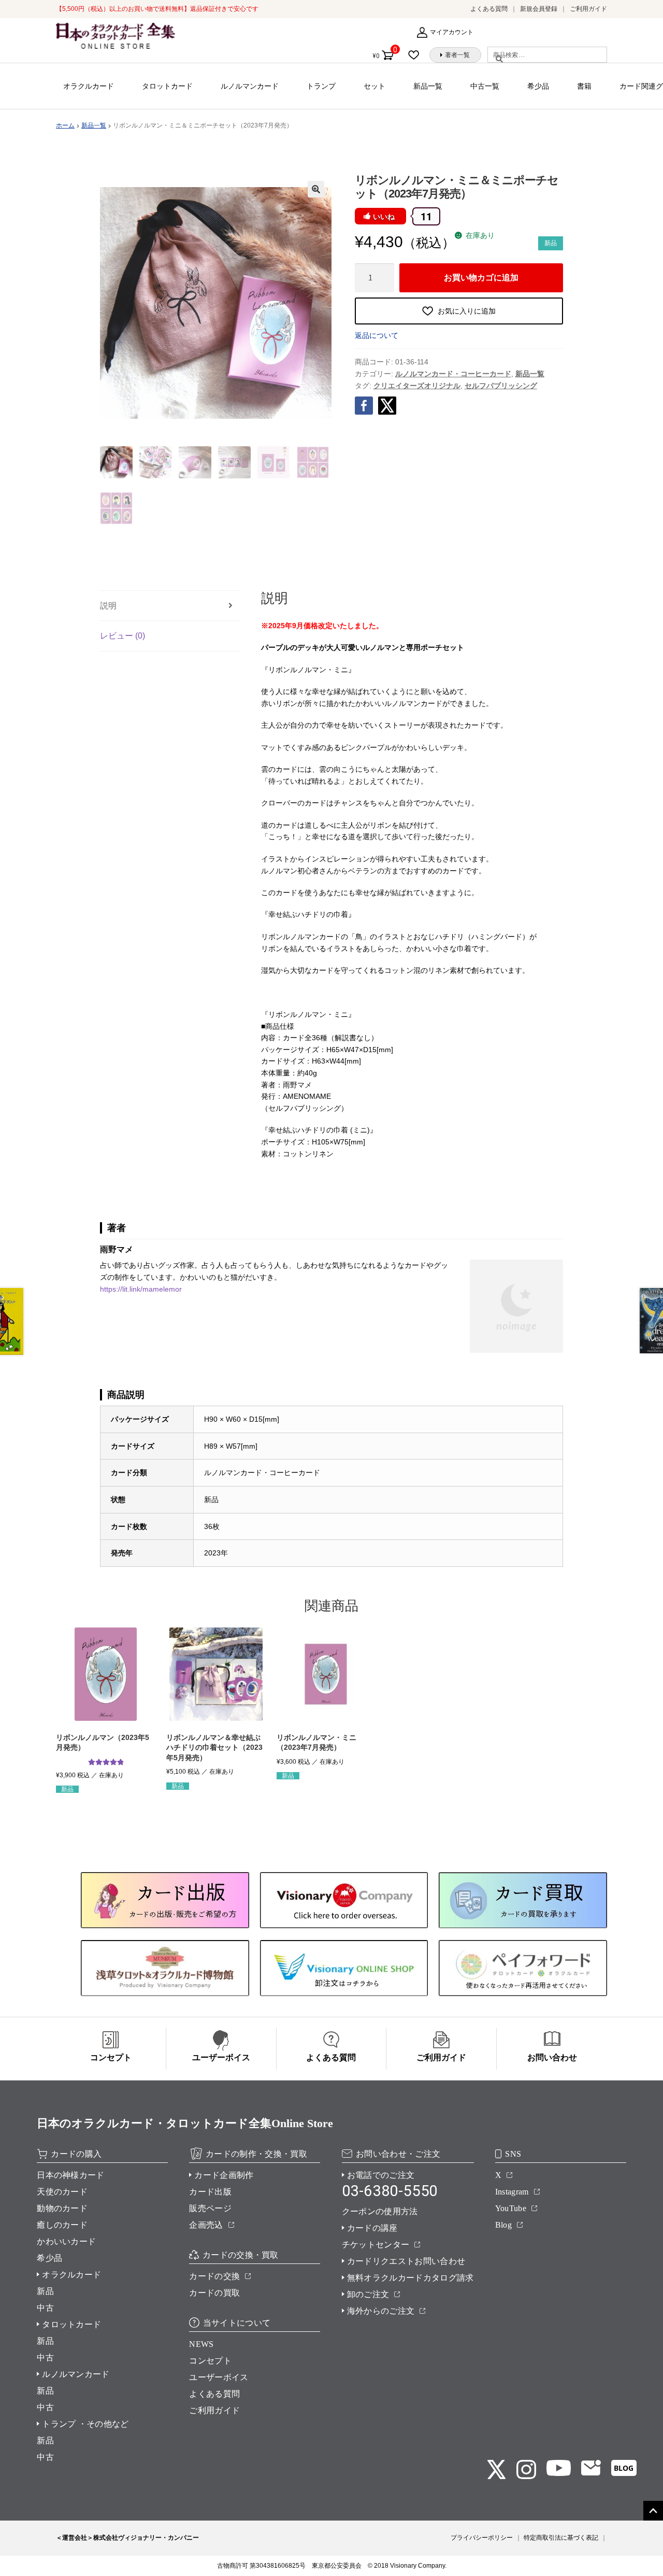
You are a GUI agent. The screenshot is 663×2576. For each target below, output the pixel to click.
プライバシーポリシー (482, 2538)
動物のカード (62, 2208)
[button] (316, 189)
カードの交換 (214, 2276)
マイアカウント (452, 32)
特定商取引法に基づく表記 (561, 2538)
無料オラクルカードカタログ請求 (410, 2278)
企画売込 (206, 2225)
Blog (503, 2225)
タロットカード (167, 86)
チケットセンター (376, 2245)
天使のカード (62, 2192)
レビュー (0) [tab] (122, 636)
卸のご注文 (368, 2294)
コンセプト (210, 2361)
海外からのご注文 (381, 2311)
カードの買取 (214, 2293)
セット (374, 86)
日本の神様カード (71, 2175)
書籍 (584, 86)
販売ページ (210, 2208)
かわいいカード (66, 2241)
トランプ (321, 86)
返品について (377, 335)
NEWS (201, 2344)
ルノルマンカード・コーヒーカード (453, 374)
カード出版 (210, 2192)
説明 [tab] (108, 606)
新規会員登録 (539, 9)
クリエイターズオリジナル (417, 386)
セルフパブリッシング (501, 386)
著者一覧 (457, 55)
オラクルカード (89, 86)
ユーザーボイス (219, 2377)
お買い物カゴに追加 (481, 277)
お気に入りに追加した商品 (417, 55)
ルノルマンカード (250, 86)
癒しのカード (62, 2225)
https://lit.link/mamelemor (141, 1289)
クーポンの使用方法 (380, 2211)
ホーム (65, 125)
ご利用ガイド (588, 9)
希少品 (538, 86)
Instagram (512, 2192)
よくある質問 (489, 9)
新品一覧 (428, 86)
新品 (45, 2291)
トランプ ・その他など (85, 2424)
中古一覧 (485, 86)
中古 (45, 2308)
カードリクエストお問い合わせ (406, 2261)
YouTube (511, 2208)
